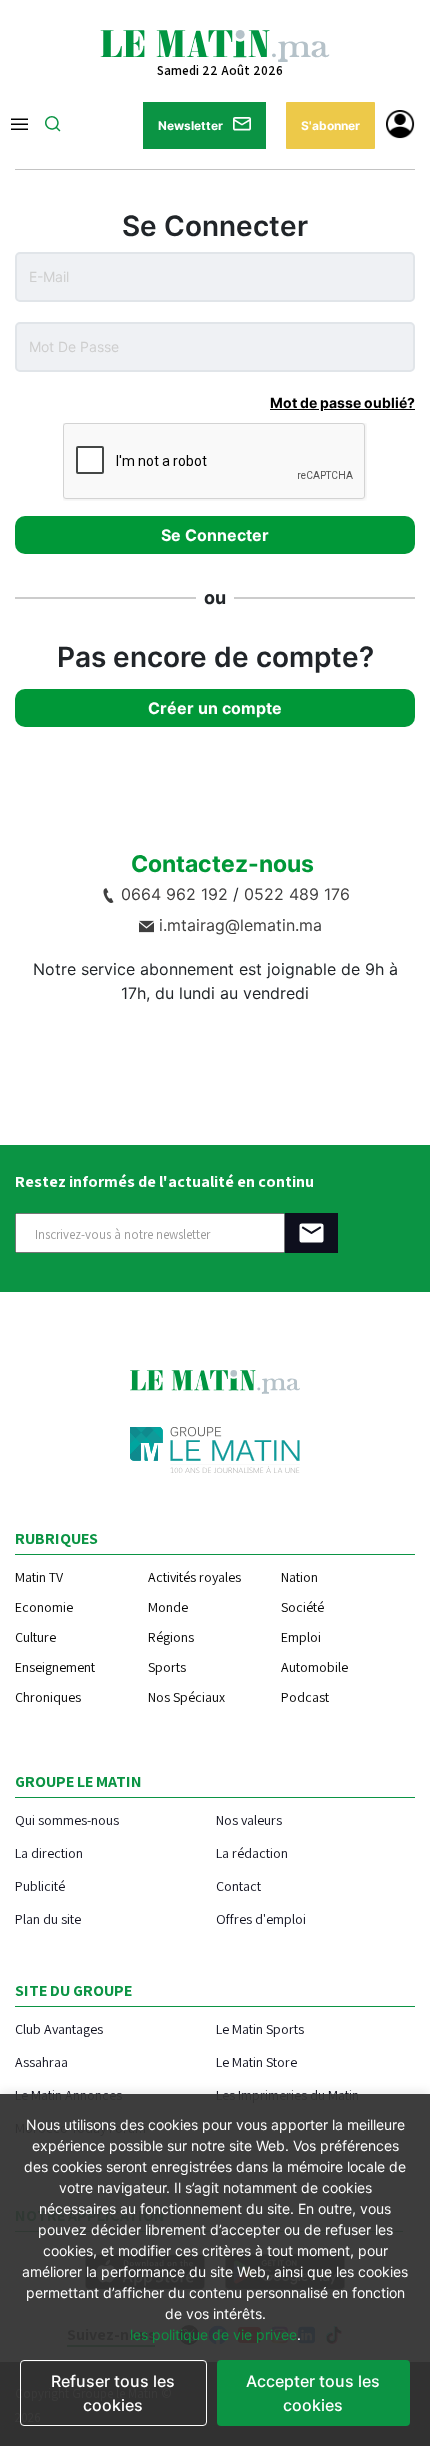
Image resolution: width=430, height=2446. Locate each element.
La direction (49, 1852)
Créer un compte (215, 708)
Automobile (314, 1667)
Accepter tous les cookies (313, 2393)
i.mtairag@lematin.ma (240, 925)
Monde (168, 1607)
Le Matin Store (256, 2061)
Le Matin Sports (260, 2028)
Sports (167, 1667)
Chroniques (48, 1697)
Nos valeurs (249, 1819)
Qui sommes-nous (67, 1819)
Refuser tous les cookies (113, 2393)
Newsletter (190, 125)
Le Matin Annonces (68, 2094)
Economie (44, 1607)
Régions (171, 1637)
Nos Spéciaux (186, 1697)
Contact (238, 1885)
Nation (299, 1577)
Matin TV (39, 1577)
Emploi (301, 1637)
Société (302, 1607)
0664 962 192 (174, 894)
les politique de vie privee (213, 2334)
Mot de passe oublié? (342, 402)
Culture (35, 1637)
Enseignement (55, 1667)
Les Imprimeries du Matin (287, 2094)
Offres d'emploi (261, 1918)
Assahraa (41, 2061)
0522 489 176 (297, 894)
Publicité (40, 1885)
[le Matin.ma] (215, 44)
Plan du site (48, 1918)
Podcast (305, 1697)
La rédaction (252, 1852)
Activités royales (194, 1577)
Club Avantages (59, 2028)
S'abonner (330, 125)
